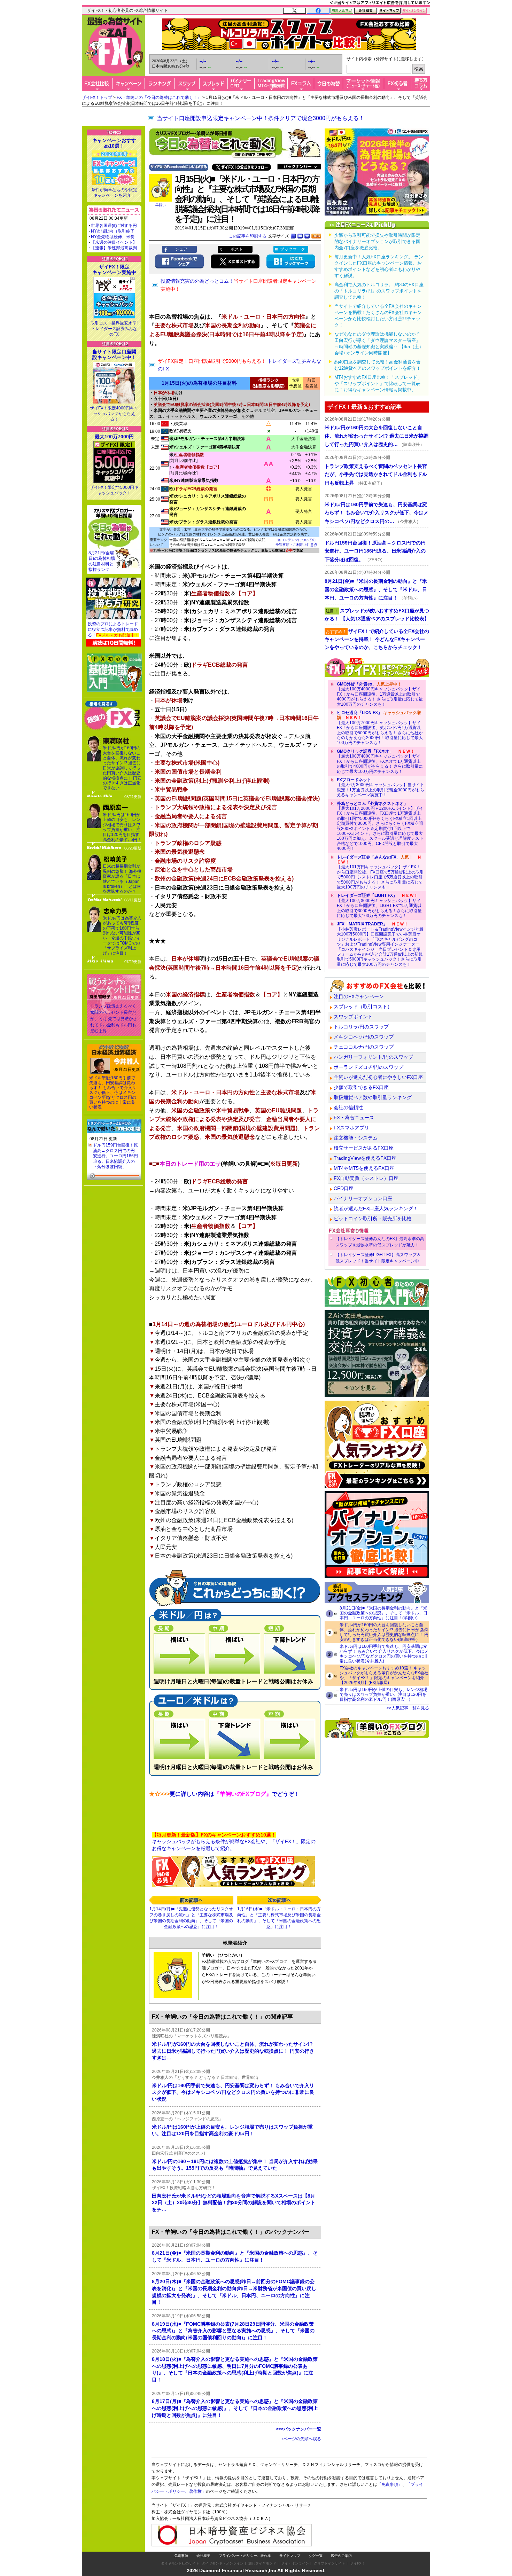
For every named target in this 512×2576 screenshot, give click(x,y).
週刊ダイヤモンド (262, 2563)
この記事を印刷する (248, 236)
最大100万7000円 (114, 437)
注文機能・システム (356, 1138)
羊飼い (161, 205)
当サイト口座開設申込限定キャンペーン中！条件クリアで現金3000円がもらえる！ (261, 118)
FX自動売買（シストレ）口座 (366, 1178)
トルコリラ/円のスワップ (361, 1027)
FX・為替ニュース (354, 1118)
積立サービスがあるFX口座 (364, 1148)
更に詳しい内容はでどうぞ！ (224, 1794)
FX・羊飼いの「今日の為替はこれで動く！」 (159, 97)
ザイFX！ (358, 2563)
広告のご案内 (341, 2556)
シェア (181, 249)
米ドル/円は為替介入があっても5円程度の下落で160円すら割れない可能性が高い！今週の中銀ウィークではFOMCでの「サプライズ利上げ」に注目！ (122, 936)
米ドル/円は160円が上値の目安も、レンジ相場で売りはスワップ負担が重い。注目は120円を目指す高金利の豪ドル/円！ (122, 827)
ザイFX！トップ (97, 97)
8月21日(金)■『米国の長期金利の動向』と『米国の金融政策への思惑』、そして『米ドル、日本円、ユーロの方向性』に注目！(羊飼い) (383, 1613)
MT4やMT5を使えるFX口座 (364, 1168)
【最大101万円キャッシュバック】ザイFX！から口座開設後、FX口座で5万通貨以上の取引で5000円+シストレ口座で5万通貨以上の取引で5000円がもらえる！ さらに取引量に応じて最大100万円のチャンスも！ (380, 872)
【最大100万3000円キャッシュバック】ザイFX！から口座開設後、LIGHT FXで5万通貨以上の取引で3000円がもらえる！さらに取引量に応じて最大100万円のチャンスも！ (379, 906)
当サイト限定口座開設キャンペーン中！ (114, 354)
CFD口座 (344, 1188)
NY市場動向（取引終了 (113, 231)
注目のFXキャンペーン (359, 996)
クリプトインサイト (329, 2563)
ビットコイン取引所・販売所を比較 (373, 1219)
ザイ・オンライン (295, 2563)
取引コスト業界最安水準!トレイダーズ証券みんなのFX (114, 329)
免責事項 (181, 2556)
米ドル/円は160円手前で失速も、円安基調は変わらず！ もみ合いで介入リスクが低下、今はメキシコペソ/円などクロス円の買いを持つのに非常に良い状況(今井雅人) (384, 1654)
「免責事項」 (390, 2484)
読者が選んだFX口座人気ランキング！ (376, 1208)
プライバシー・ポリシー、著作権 (245, 2556)
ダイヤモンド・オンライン (223, 2563)
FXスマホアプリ (351, 1128)
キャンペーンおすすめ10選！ (114, 143)
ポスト (237, 249)
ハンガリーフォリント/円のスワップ (373, 1057)
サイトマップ (290, 2556)
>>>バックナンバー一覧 (299, 2429)
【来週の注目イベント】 (114, 242)
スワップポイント (353, 1017)
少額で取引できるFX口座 (361, 1087)
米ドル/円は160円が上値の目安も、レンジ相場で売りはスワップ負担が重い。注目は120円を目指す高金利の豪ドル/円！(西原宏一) (383, 1694)
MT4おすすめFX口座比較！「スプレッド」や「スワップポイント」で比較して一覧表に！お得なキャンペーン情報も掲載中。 (378, 383)
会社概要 (203, 2556)
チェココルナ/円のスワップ (364, 1047)
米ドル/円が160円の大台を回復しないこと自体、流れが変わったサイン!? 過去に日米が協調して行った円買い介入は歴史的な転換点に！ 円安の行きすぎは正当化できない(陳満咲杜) (384, 1632)
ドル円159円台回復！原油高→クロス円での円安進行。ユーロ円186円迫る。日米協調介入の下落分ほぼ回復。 (115, 1156)
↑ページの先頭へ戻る (301, 2439)
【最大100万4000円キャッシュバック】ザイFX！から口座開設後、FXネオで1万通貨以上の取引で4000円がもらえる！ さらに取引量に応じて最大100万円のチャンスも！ (380, 761)
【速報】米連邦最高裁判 (114, 248)
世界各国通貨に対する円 (114, 226)
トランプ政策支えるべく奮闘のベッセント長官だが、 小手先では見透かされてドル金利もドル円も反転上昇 (114, 1019)
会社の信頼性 (348, 1107)
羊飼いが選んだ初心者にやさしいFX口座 (378, 1077)
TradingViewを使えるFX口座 (365, 1158)
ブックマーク (293, 249)
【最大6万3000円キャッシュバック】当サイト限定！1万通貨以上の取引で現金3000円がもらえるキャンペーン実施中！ (381, 787)
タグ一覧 (316, 2556)
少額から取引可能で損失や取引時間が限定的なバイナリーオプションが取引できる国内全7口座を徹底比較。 (377, 241)
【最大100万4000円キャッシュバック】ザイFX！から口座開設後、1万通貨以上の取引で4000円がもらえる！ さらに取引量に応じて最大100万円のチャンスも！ (380, 694)
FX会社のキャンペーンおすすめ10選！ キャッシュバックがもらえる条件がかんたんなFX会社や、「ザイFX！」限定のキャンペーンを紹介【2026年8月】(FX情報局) (384, 1675)
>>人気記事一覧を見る (408, 1708)
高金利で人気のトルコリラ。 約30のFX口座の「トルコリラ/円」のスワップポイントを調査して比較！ (379, 291)
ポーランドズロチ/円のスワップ (369, 1067)
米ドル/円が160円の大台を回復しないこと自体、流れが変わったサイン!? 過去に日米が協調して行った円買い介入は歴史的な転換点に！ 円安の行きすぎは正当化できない (122, 768)
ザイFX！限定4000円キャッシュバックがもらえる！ (114, 414)
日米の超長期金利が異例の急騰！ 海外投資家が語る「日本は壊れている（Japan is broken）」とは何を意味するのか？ (122, 879)
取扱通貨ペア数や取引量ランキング (373, 1097)
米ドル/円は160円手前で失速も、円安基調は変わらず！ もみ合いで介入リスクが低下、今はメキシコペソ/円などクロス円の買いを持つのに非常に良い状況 (113, 1093)
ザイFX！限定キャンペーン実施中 (114, 269)
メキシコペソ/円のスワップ (364, 1037)
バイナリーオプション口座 (363, 1198)
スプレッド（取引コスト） (363, 1007)
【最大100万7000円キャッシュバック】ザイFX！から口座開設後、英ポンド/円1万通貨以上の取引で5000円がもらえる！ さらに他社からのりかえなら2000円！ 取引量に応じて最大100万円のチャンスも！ (380, 728)
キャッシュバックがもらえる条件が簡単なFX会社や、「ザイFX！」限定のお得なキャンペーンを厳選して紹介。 (234, 1842)
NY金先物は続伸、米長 (113, 237)
